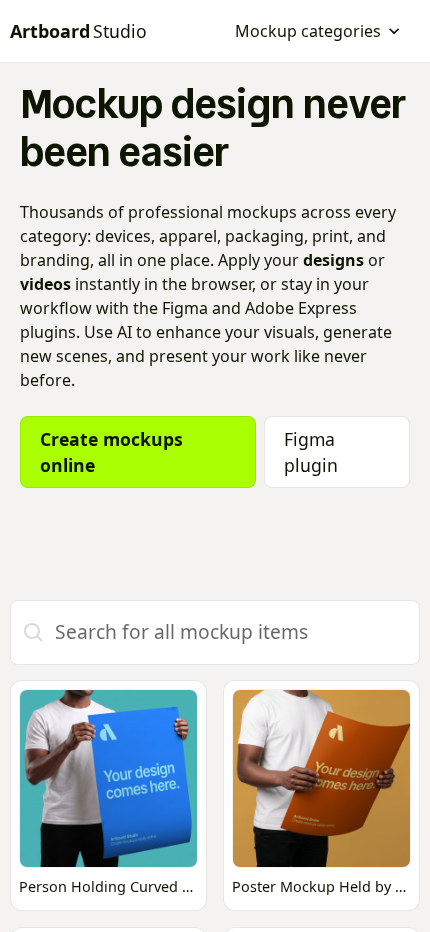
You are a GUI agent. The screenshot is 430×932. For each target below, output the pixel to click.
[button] (318, 31)
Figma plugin (311, 452)
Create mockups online (111, 452)
